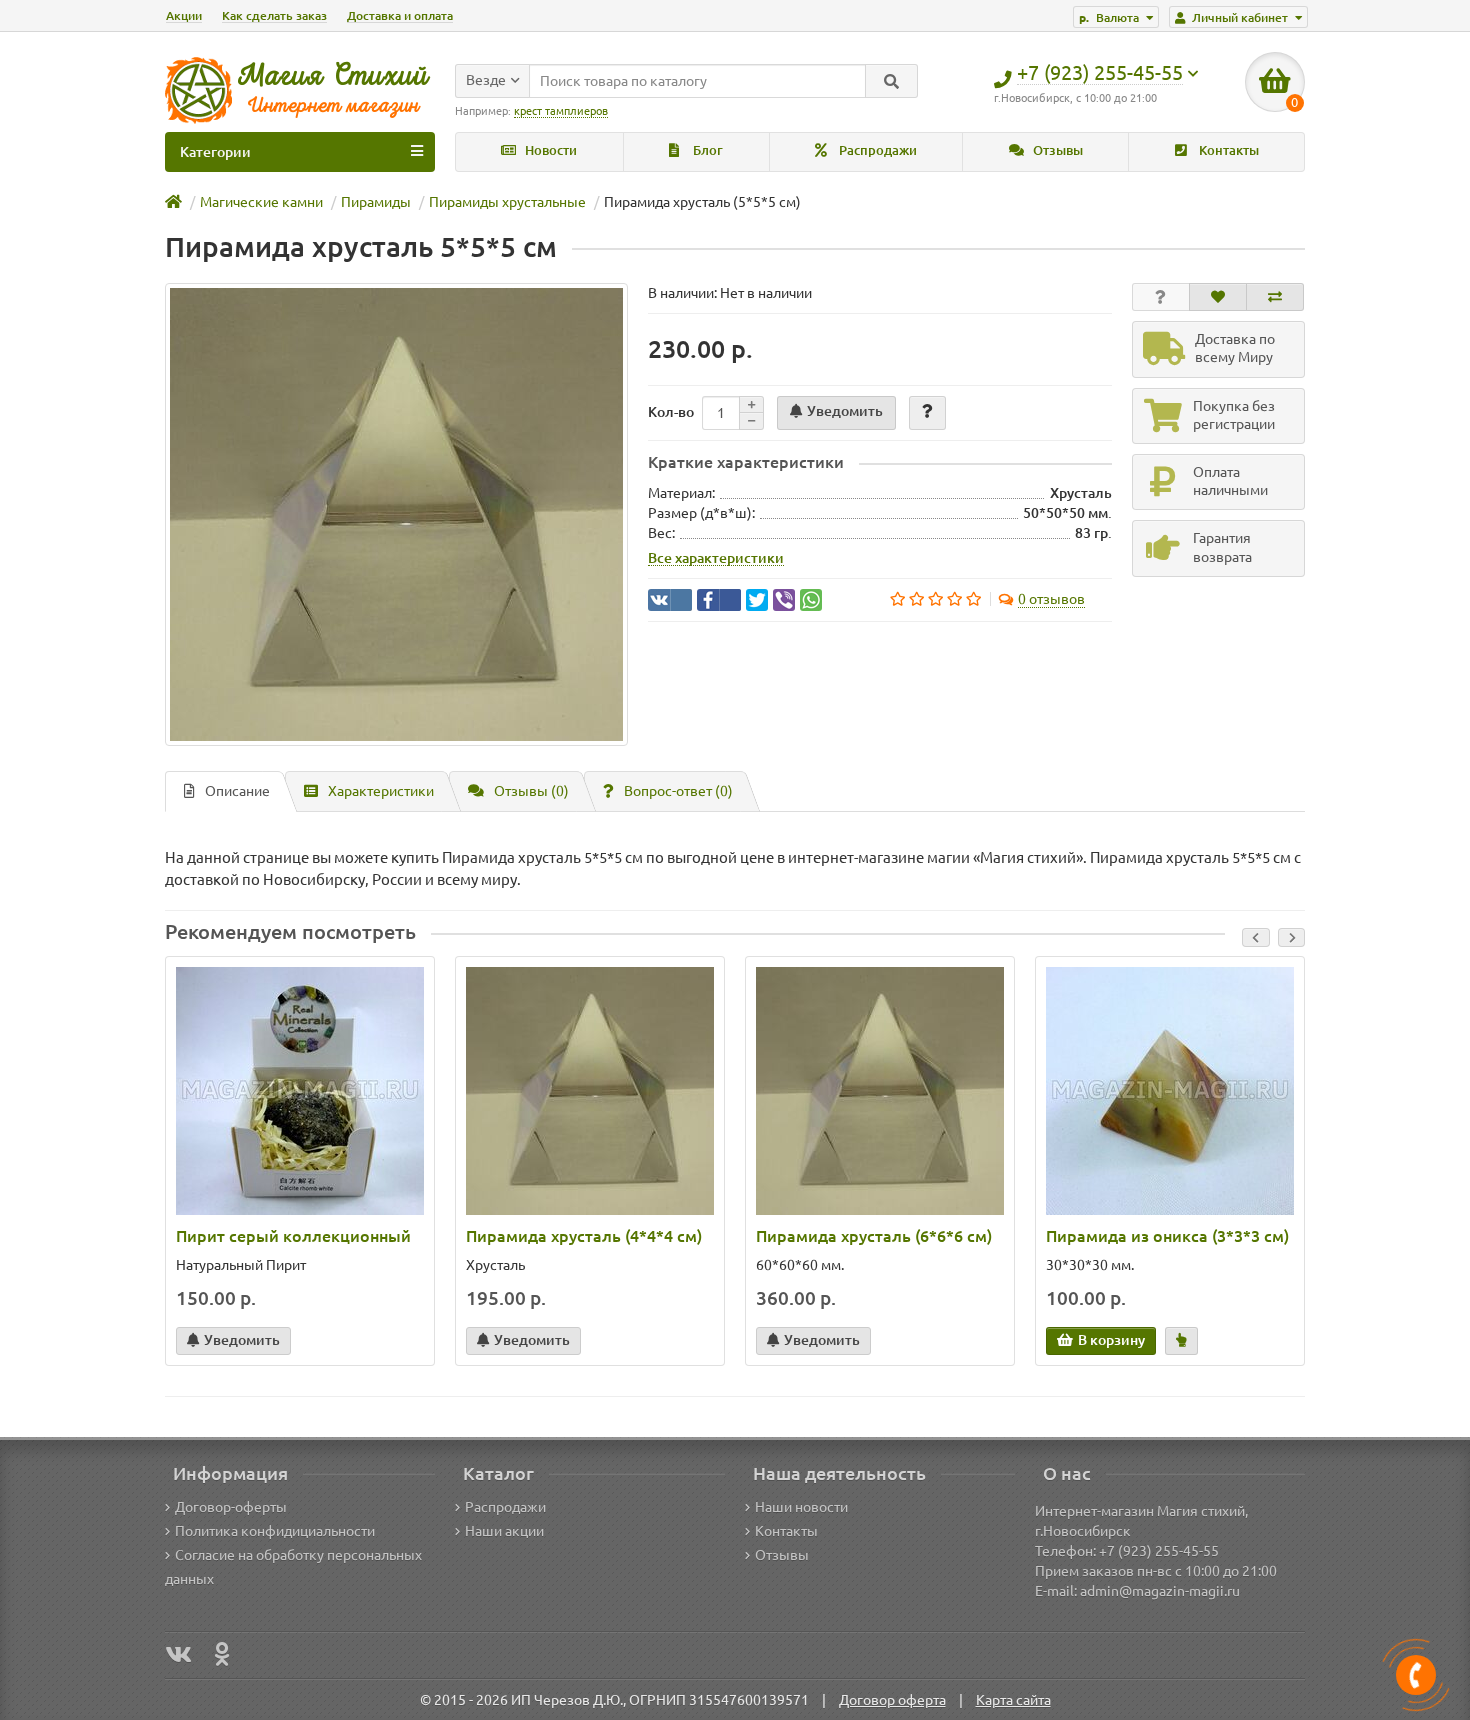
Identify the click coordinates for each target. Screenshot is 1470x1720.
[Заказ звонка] (1416, 1675)
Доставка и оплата (400, 15)
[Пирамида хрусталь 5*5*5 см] (396, 514)
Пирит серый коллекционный (293, 1236)
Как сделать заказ (274, 15)
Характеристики (381, 791)
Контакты (1227, 150)
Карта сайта (1013, 1700)
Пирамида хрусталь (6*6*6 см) (874, 1236)
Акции (184, 15)
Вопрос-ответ (678, 791)
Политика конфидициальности (275, 1531)
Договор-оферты (231, 1507)
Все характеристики (716, 558)
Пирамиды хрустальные (507, 202)
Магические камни (261, 202)
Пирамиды (376, 202)
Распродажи (876, 150)
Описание (237, 791)
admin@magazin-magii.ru (1160, 1591)
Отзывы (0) (531, 791)
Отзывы (1056, 150)
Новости (549, 150)
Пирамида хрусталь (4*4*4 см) (584, 1236)
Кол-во (671, 412)
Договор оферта (892, 1700)
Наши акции (504, 1531)
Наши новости (801, 1507)
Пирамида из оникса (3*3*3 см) (1167, 1236)
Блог (706, 150)
